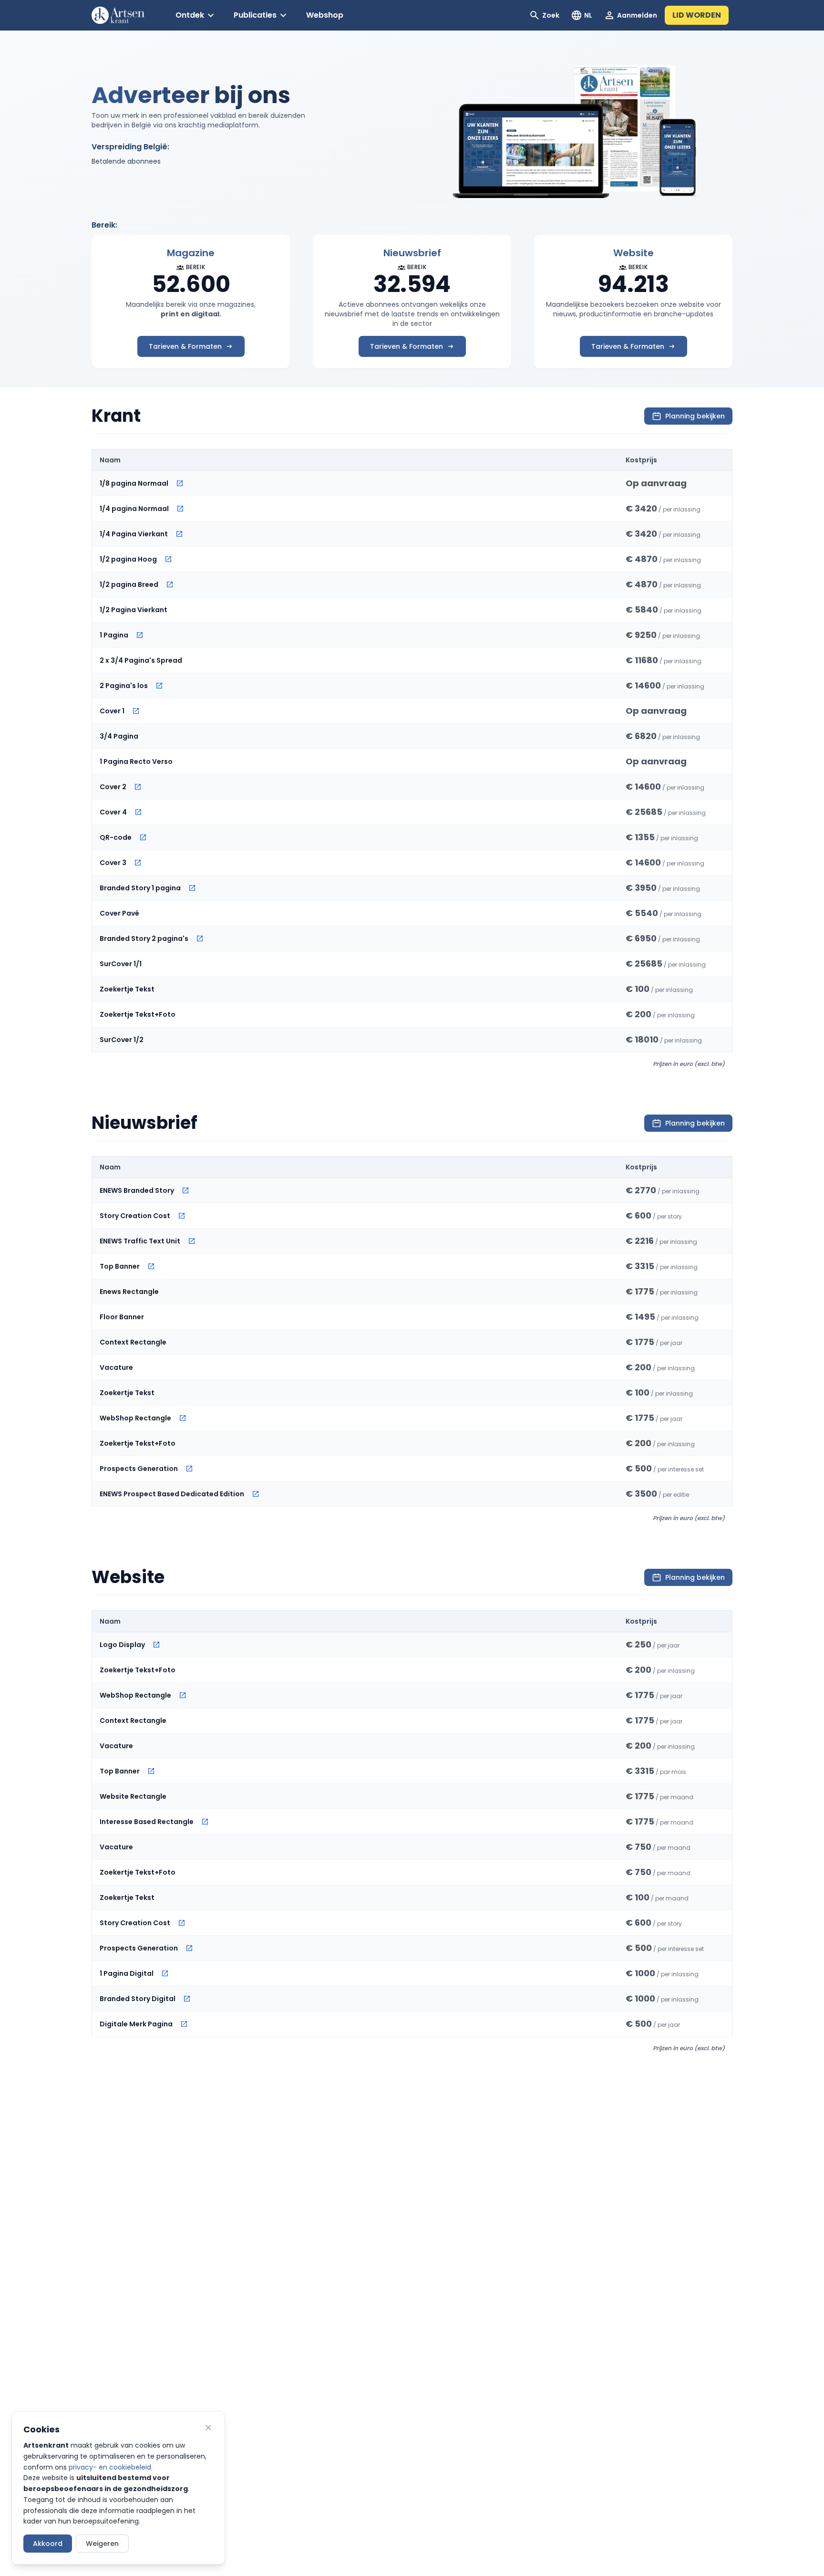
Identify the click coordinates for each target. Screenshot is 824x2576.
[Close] (208, 2428)
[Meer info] (180, 483)
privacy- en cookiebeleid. (111, 2467)
